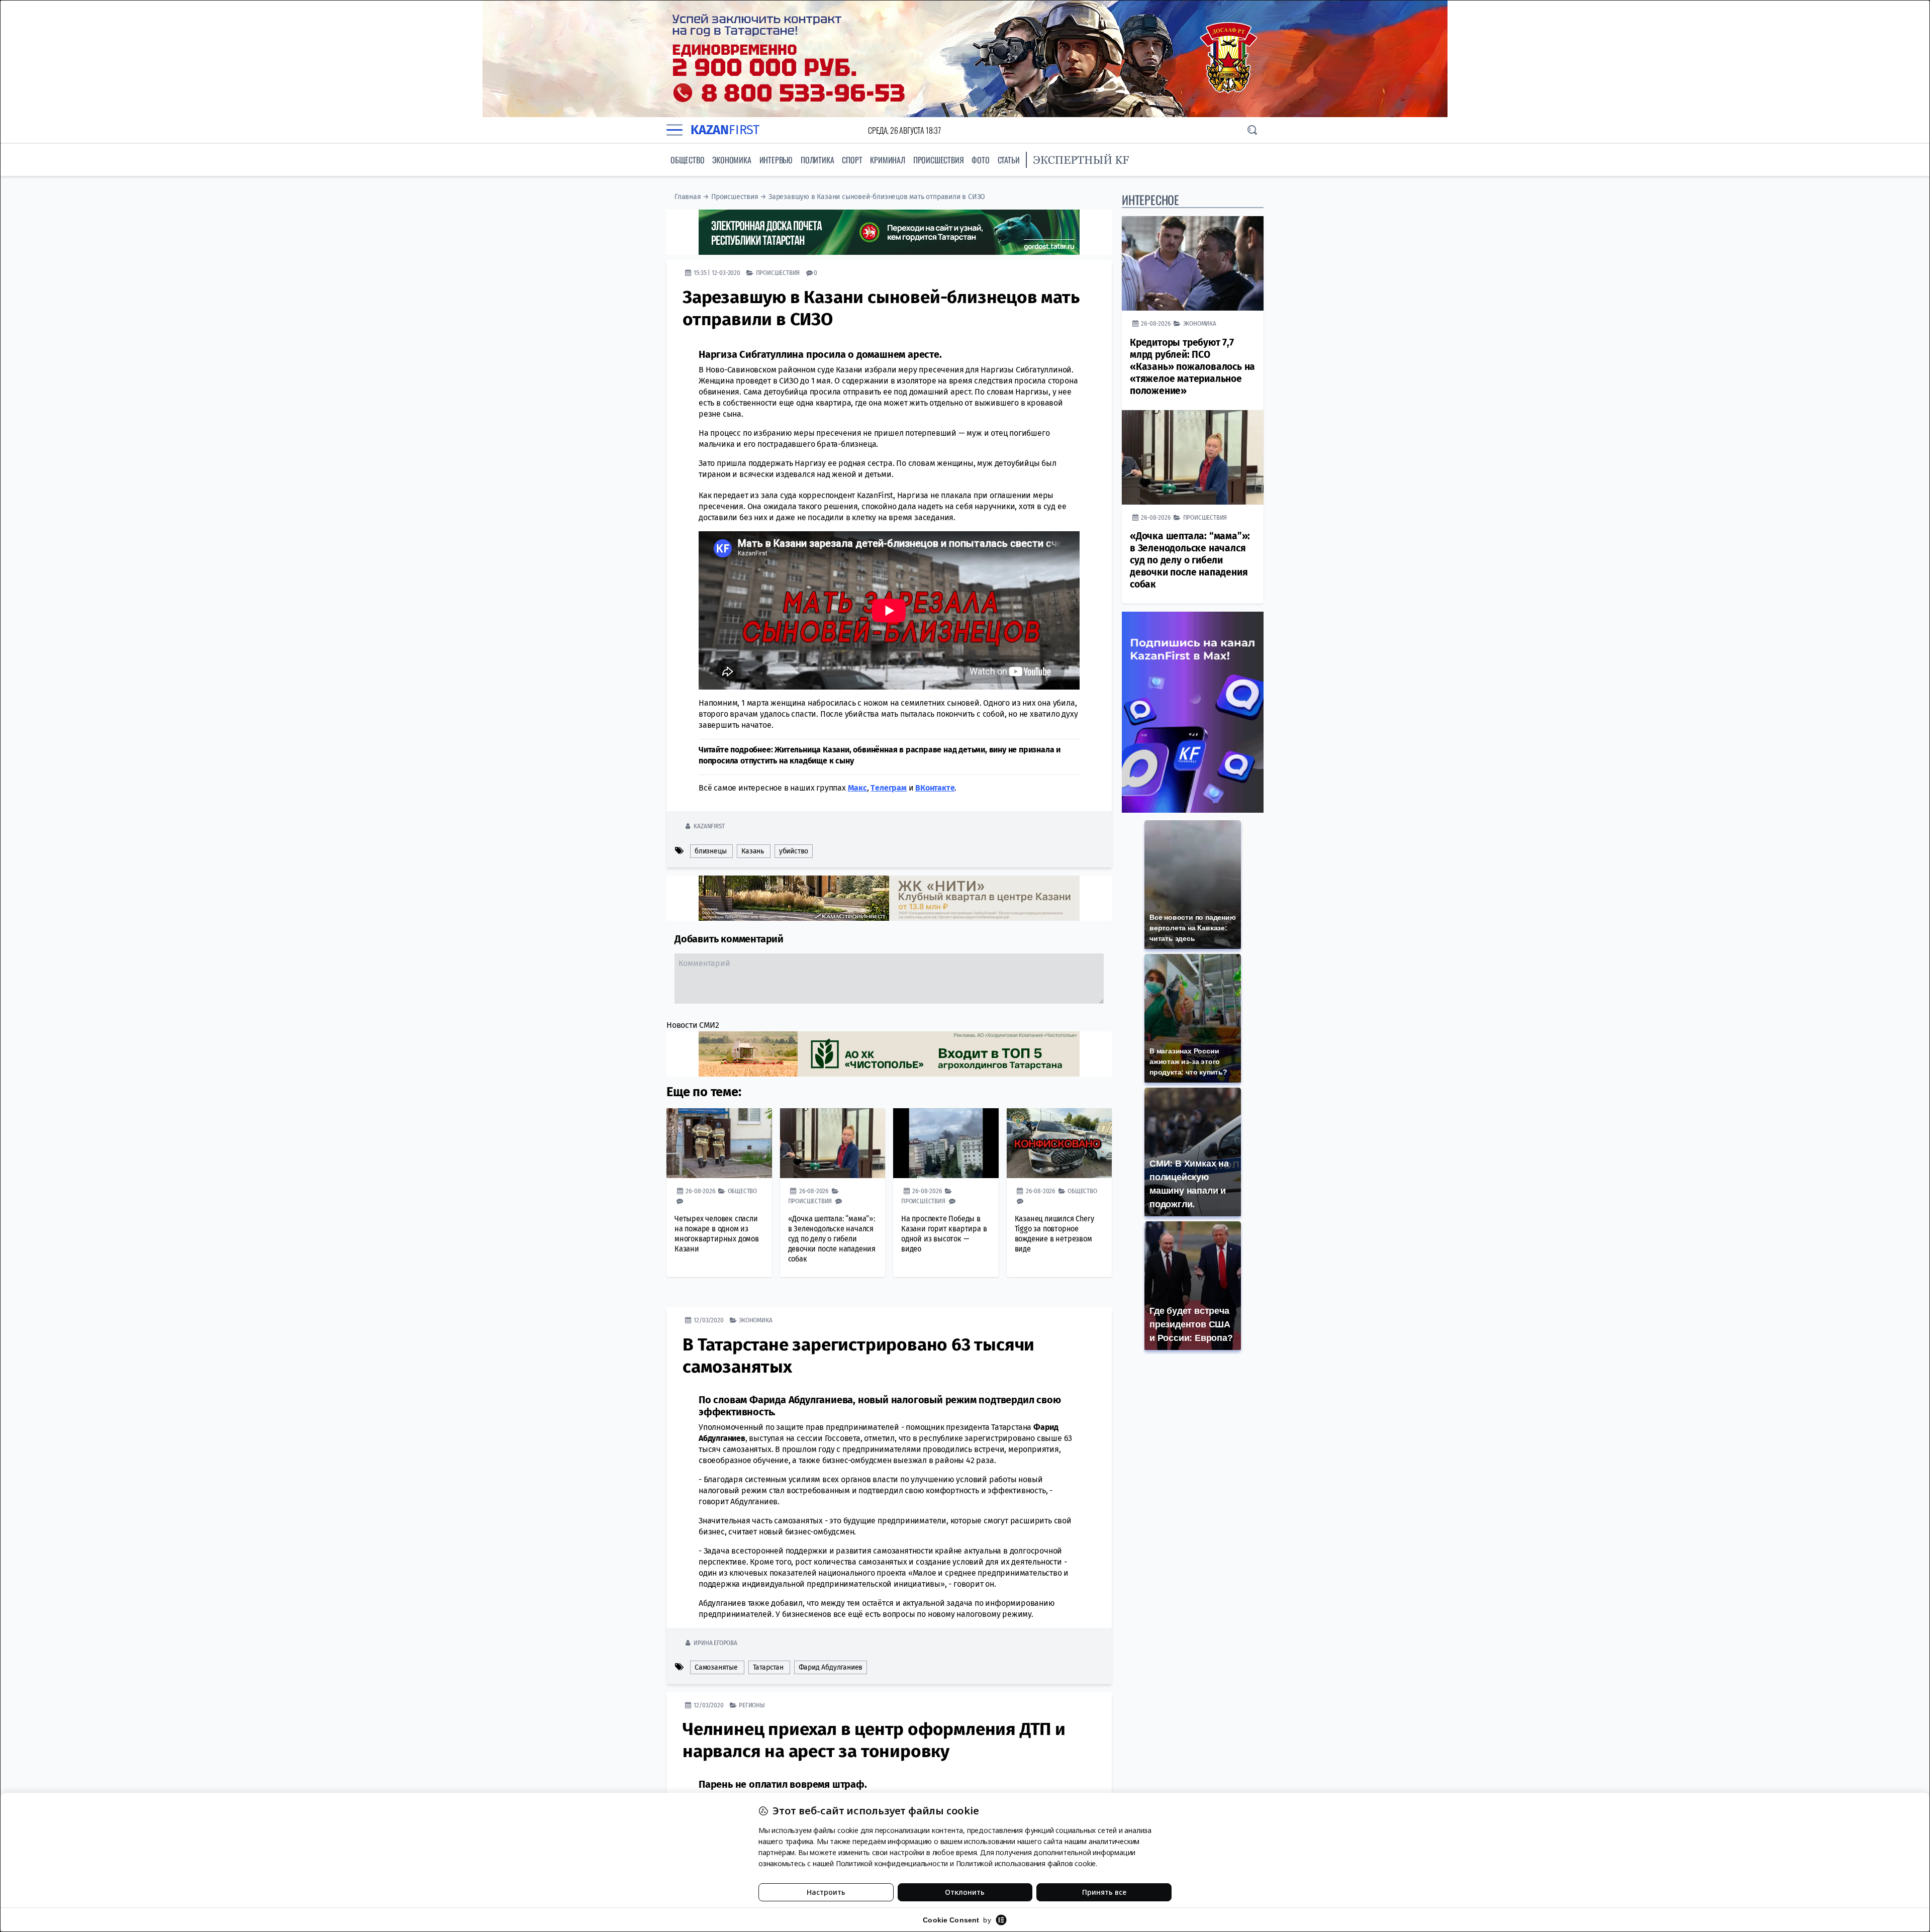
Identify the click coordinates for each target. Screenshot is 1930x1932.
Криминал (887, 160)
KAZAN (725, 130)
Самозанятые (716, 1667)
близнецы (710, 851)
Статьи (1009, 160)
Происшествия (939, 160)
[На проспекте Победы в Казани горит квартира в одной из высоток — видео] (946, 1143)
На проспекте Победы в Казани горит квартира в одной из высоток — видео (944, 1234)
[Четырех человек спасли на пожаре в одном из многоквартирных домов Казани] (719, 1143)
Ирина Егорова (715, 1643)
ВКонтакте (935, 788)
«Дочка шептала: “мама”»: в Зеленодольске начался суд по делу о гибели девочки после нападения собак (832, 1239)
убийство (794, 851)
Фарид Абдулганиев (831, 1667)
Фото (980, 160)
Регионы (752, 1705)
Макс (857, 788)
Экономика (732, 160)
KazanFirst (709, 826)
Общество (687, 160)
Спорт (852, 160)
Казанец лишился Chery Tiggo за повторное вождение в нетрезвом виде (1054, 1234)
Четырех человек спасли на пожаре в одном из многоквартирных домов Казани (717, 1234)
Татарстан (768, 1667)
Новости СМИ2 (693, 1025)
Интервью (776, 160)
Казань (753, 851)
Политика (817, 160)
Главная (688, 197)
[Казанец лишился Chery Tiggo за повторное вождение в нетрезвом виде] (1059, 1143)
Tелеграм (888, 788)
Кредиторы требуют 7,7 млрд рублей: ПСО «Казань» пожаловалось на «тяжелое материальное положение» (1192, 367)
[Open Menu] (674, 130)
